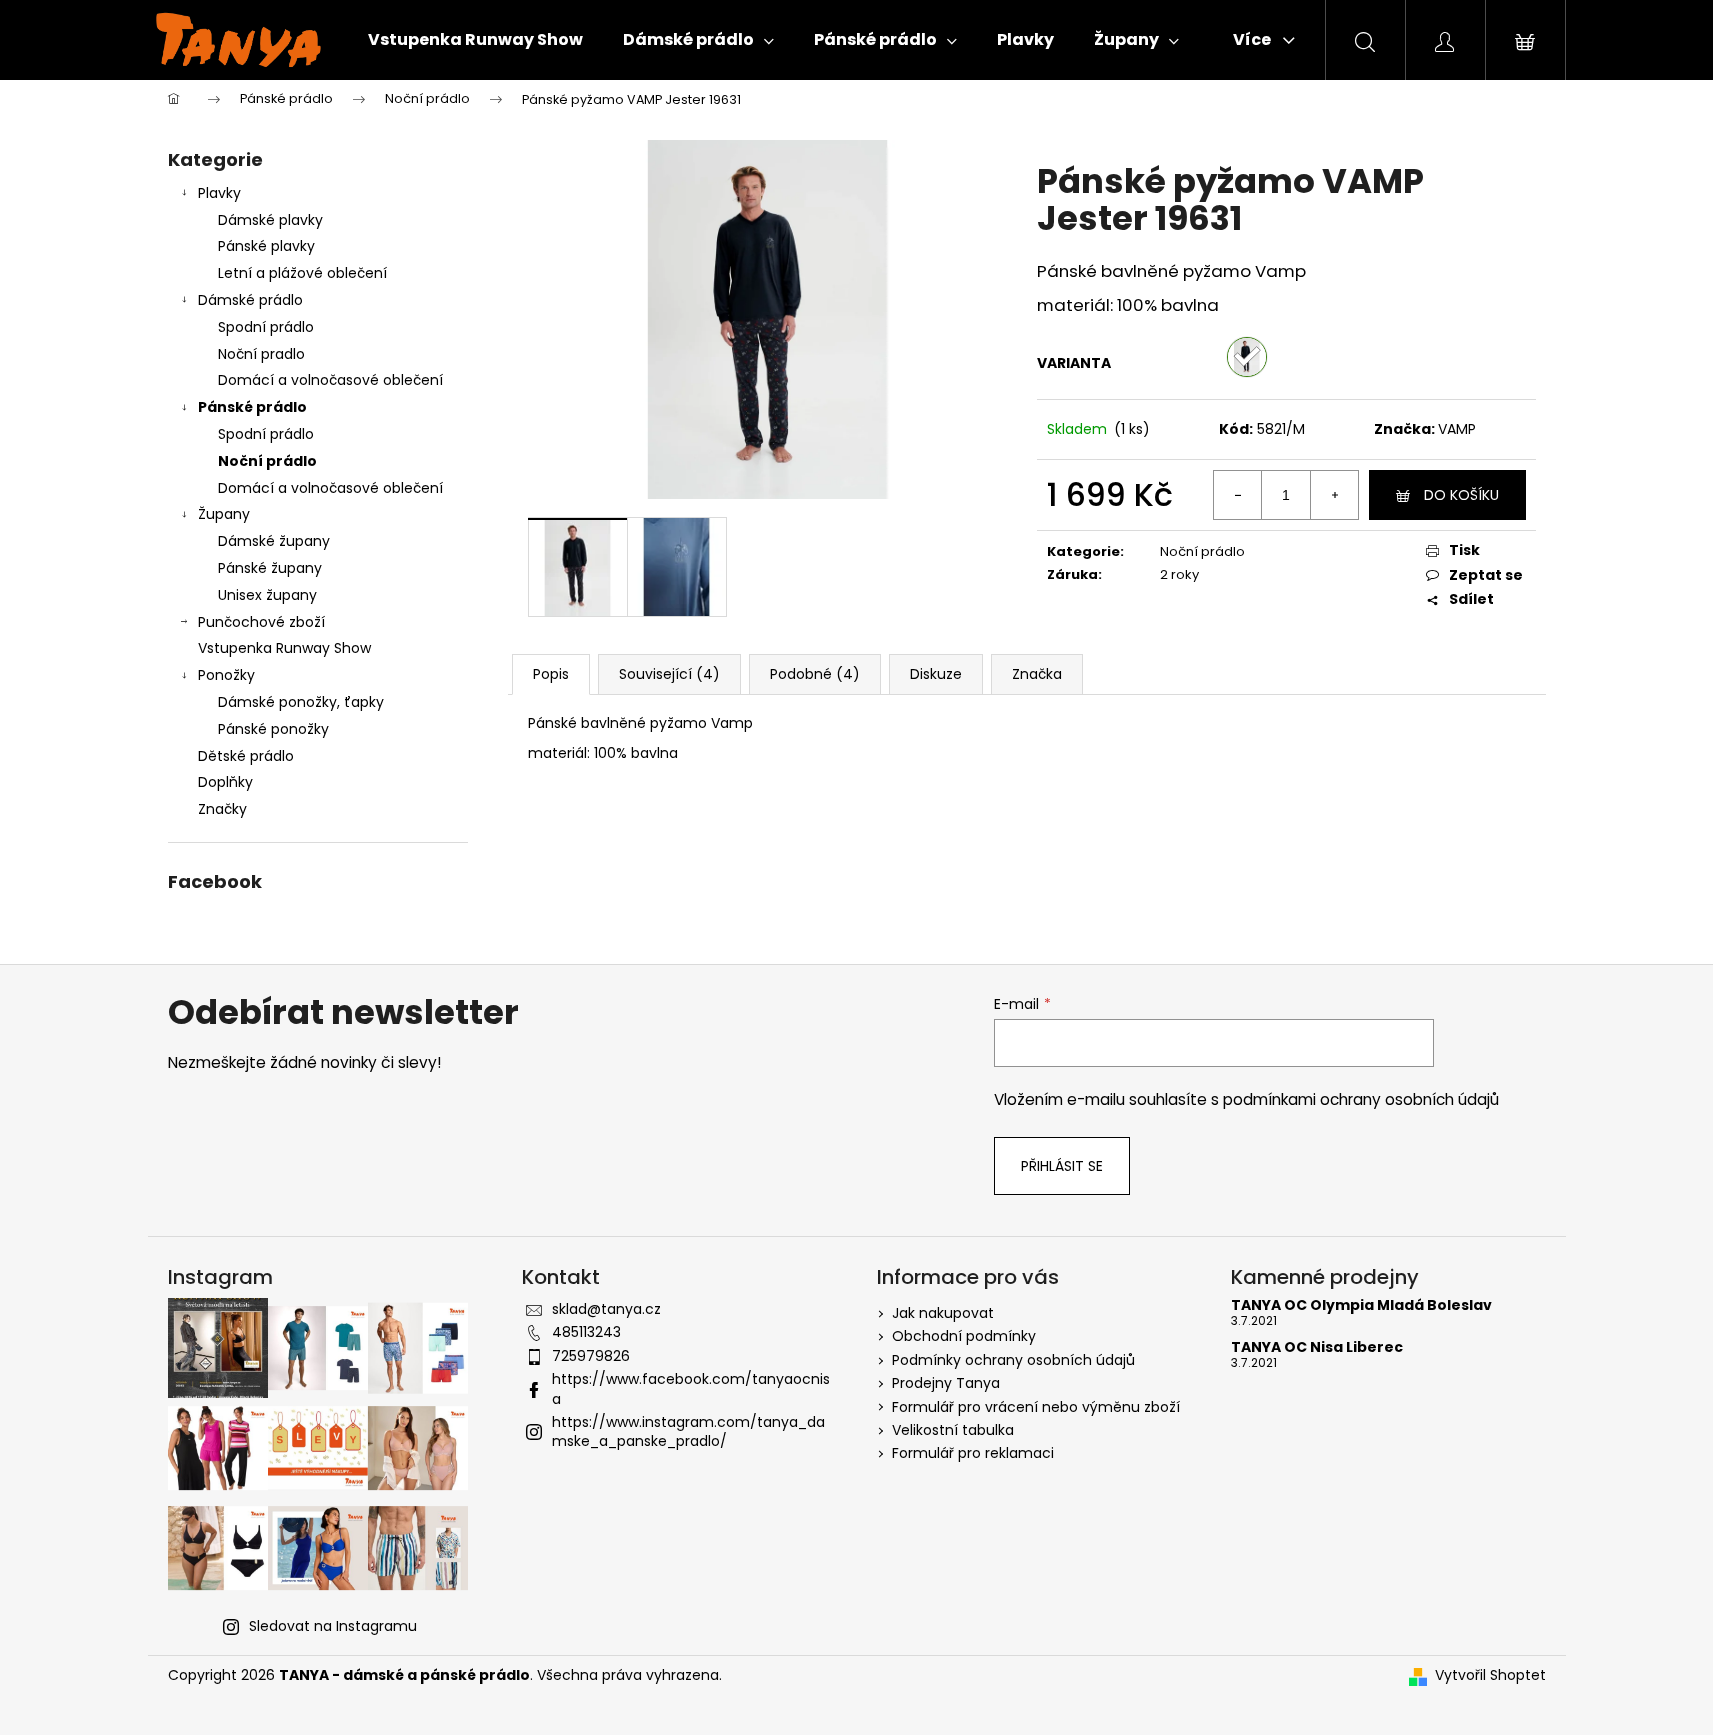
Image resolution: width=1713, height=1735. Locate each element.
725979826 (591, 1356)
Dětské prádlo (246, 756)
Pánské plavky (266, 246)
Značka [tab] (1037, 674)
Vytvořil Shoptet (1490, 1675)
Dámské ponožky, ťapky (301, 702)
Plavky (219, 193)
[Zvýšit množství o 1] (1334, 495)
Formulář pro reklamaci (973, 1453)
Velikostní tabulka (953, 1430)
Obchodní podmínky (964, 1336)
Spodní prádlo (266, 327)
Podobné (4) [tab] (815, 674)
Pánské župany (270, 568)
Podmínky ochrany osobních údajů (1013, 1360)
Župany (224, 514)
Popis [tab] (551, 674)
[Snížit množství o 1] (1238, 495)
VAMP (1457, 429)
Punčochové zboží (261, 622)
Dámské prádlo (250, 300)
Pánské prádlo (252, 407)
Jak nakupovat (943, 1313)
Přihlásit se (1062, 1166)
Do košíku (1461, 495)
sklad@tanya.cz (606, 1309)
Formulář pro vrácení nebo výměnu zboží (1036, 1407)
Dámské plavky (270, 220)
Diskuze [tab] (936, 674)
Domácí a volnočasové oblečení (330, 380)
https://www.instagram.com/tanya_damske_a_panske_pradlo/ (688, 1431)
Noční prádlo (267, 461)
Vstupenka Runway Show (284, 648)
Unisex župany (267, 595)
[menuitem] (475, 40)
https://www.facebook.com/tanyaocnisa (691, 1388)
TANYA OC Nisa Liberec (1317, 1347)
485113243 (586, 1332)
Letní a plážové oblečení (302, 273)
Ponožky (226, 675)
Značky (222, 809)
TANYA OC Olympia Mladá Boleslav (1361, 1305)
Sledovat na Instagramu (333, 1626)
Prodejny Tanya (946, 1383)
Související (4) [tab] (669, 674)
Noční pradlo (261, 354)
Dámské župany (274, 541)
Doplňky (225, 782)
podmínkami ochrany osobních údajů (1361, 1099)
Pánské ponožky (273, 729)
